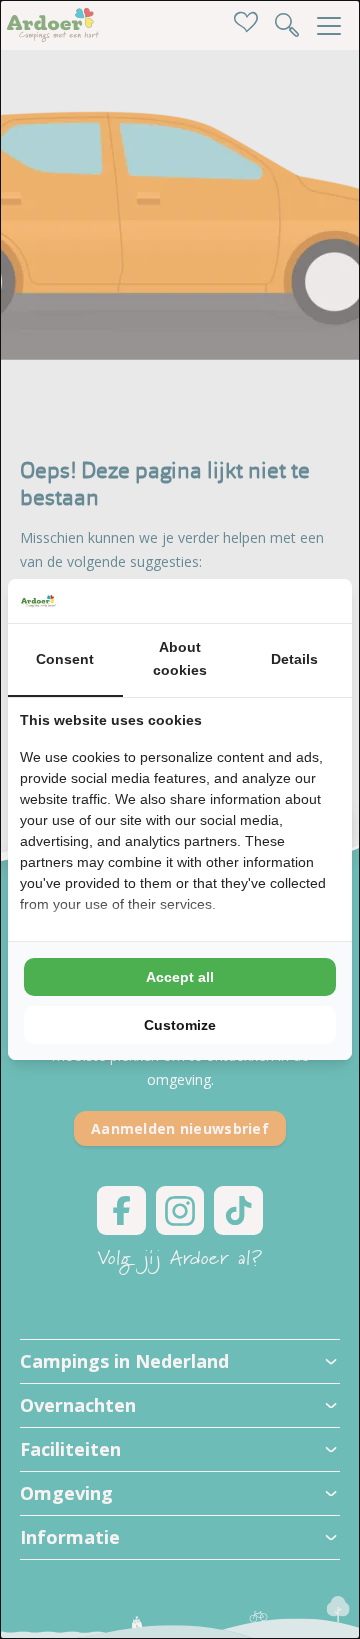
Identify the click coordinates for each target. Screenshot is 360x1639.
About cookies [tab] (180, 659)
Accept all (180, 977)
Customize (180, 1025)
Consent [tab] (65, 659)
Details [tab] (294, 659)
